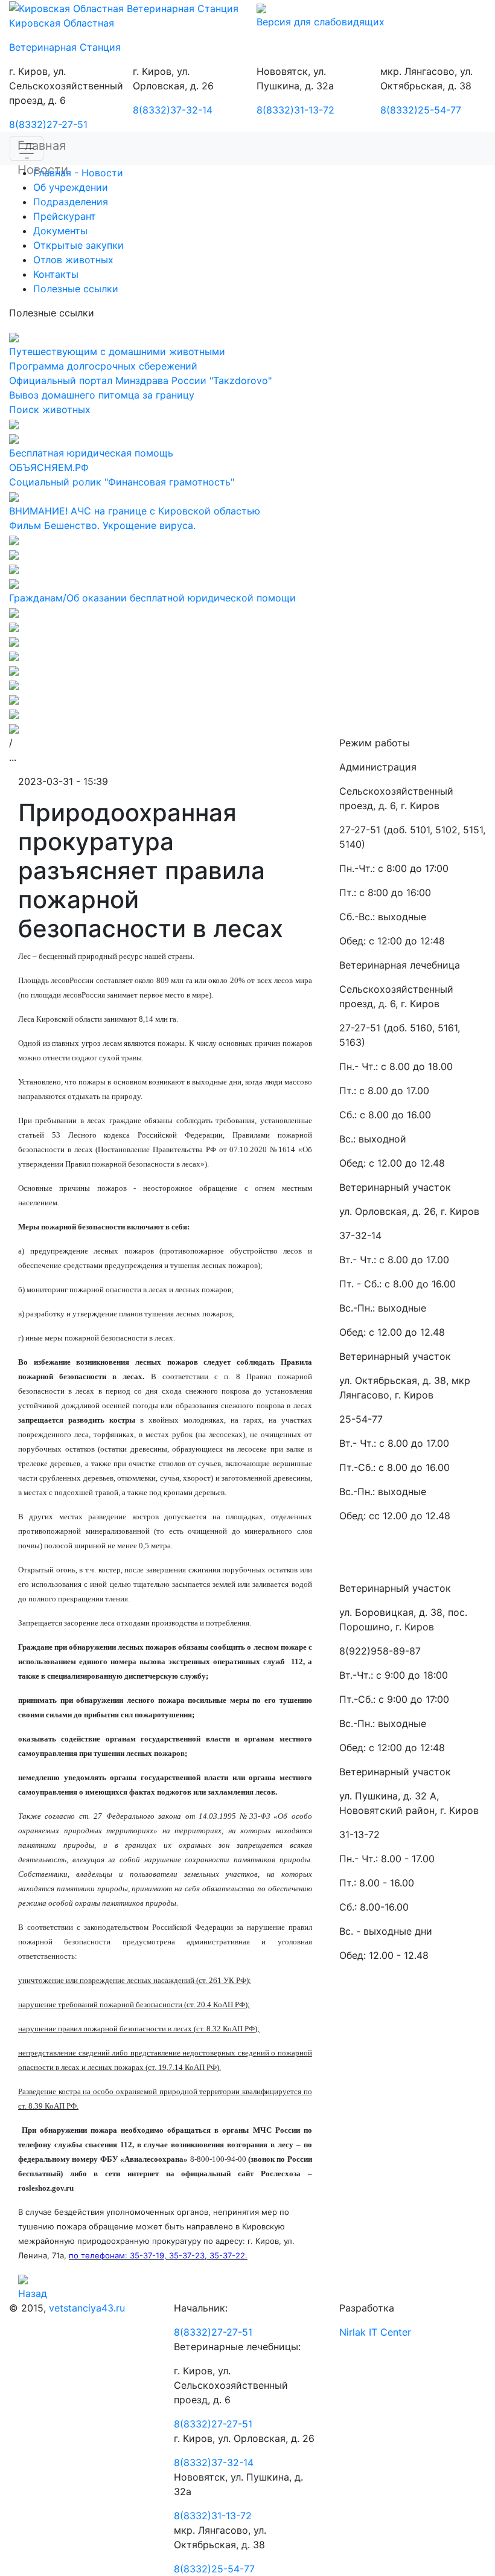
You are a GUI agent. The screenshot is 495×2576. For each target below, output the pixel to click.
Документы (60, 231)
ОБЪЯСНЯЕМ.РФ (49, 467)
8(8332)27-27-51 (48, 124)
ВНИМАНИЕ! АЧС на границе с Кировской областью (135, 511)
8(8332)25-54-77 (421, 110)
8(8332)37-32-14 (173, 110)
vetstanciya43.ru (87, 2308)
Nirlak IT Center (375, 2332)
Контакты (56, 274)
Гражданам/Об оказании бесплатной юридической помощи (152, 598)
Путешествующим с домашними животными (117, 351)
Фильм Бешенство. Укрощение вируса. (102, 525)
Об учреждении (71, 187)
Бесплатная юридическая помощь (91, 453)
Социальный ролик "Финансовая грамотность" (122, 482)
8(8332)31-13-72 (295, 110)
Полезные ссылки (76, 289)
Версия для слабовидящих (321, 22)
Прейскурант (65, 216)
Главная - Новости (78, 173)
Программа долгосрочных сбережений (103, 366)
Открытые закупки (78, 245)
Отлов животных (73, 260)
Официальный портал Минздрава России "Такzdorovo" (140, 380)
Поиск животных (50, 409)
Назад (33, 2293)
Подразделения (71, 202)
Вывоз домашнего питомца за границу (102, 395)
